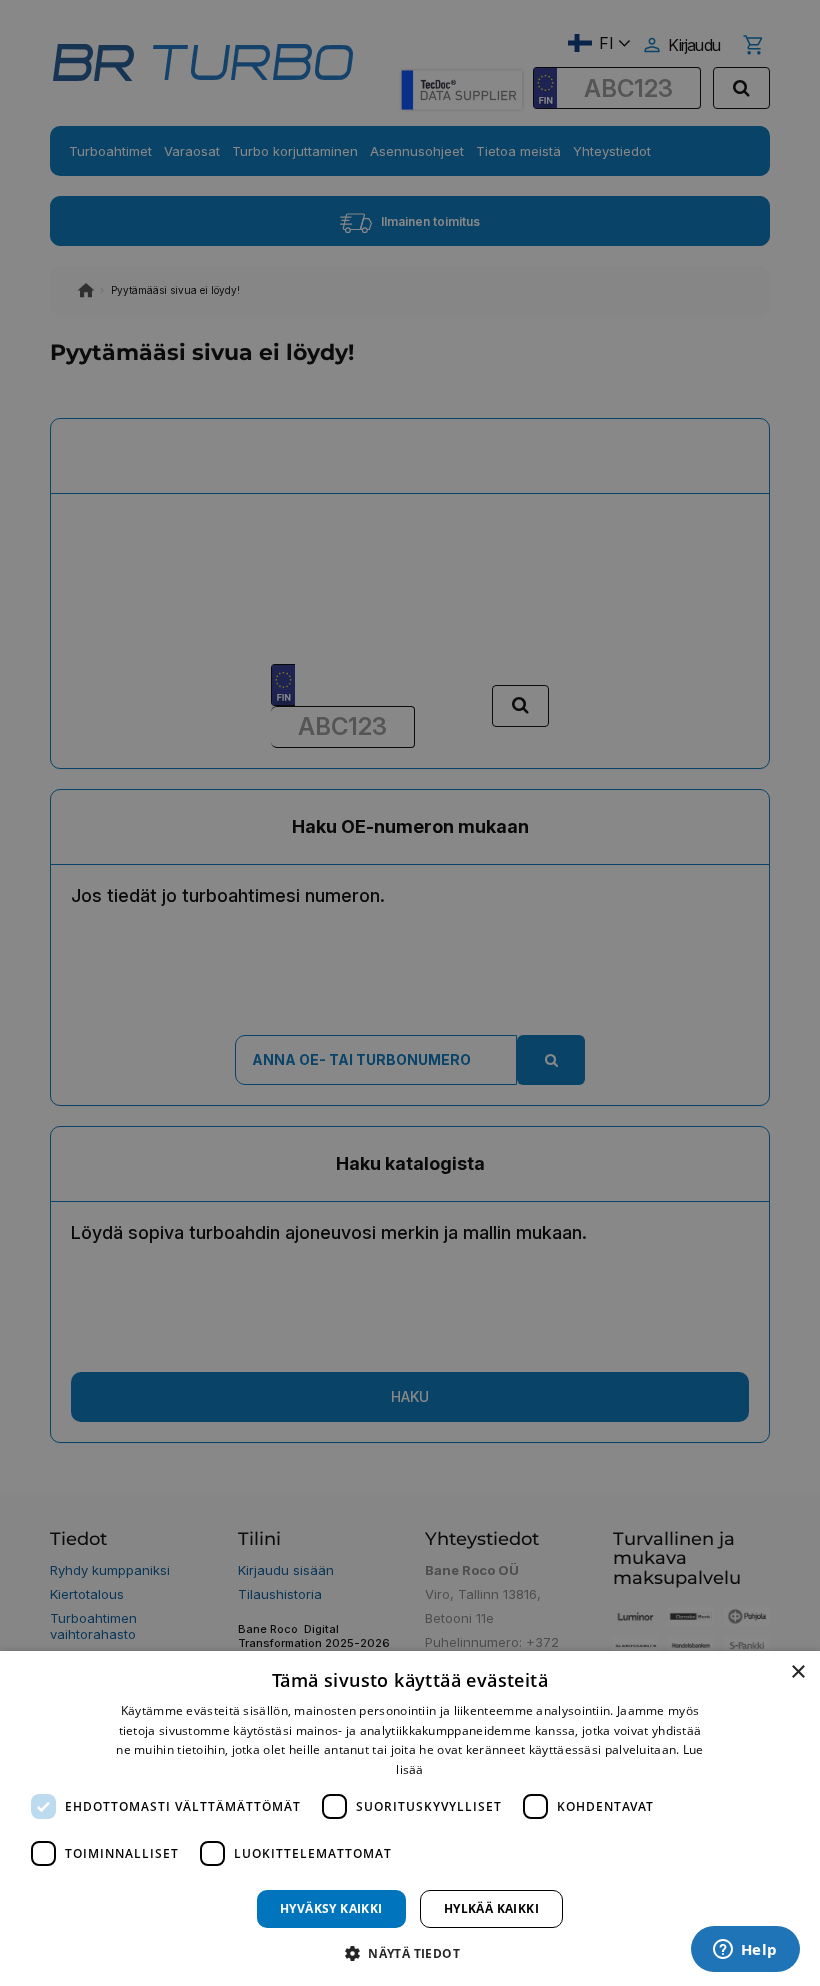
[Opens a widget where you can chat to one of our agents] (745, 1951)
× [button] (797, 1672)
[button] (410, 1952)
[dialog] (410, 1818)
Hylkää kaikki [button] (491, 1908)
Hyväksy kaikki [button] (331, 1908)
